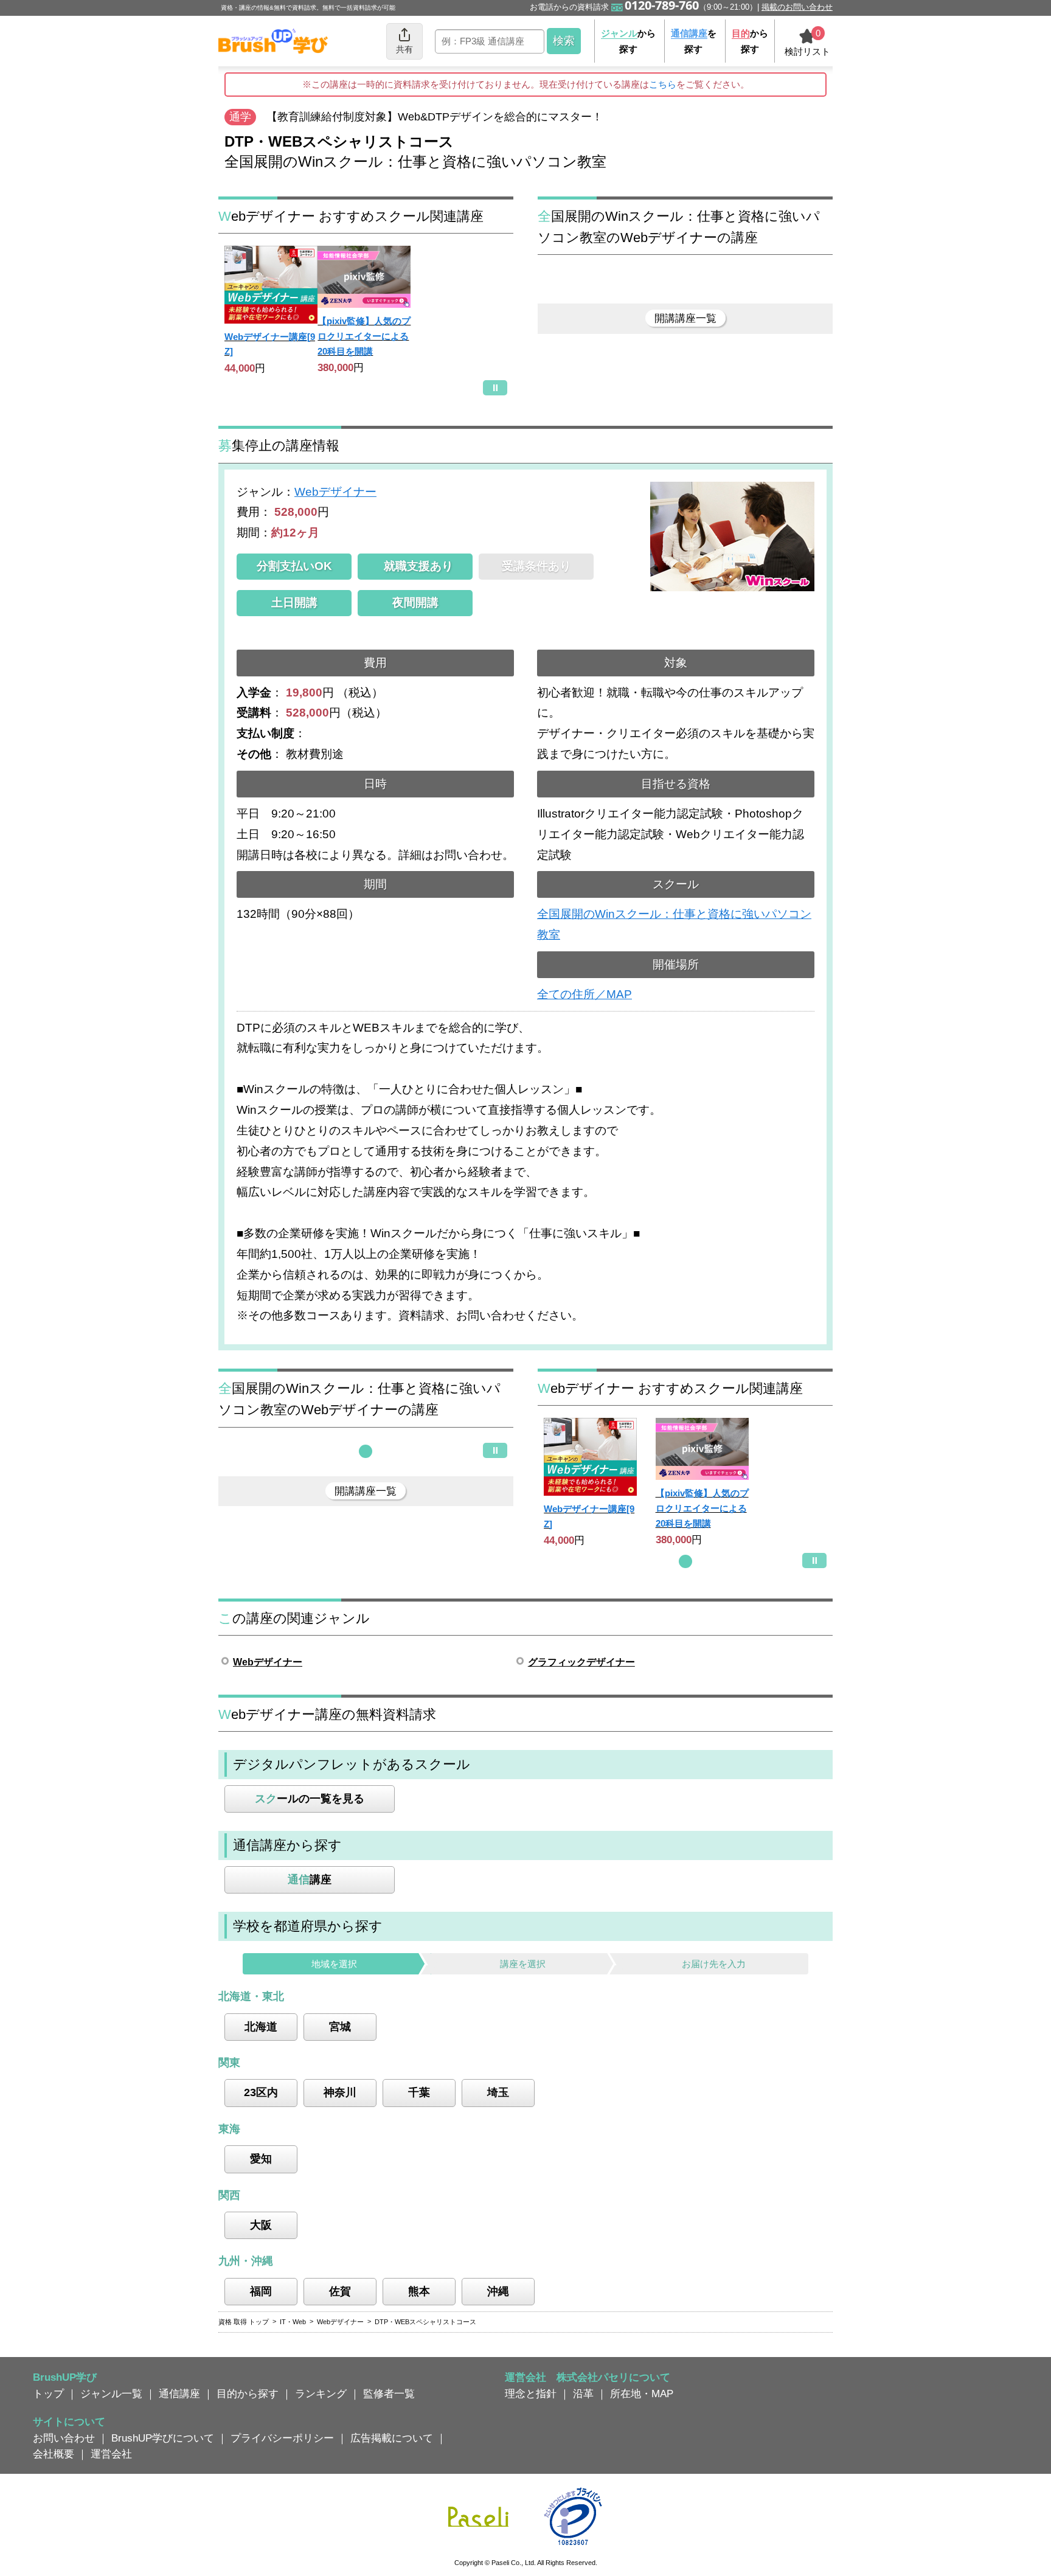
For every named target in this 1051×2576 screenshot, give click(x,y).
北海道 (261, 2027)
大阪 (261, 2225)
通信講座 (179, 2394)
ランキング (321, 2394)
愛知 (261, 2159)
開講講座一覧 (685, 318)
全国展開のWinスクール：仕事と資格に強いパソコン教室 (674, 924)
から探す (628, 41)
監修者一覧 (389, 2394)
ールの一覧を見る (310, 1799)
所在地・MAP (642, 2394)
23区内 (261, 2092)
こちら (663, 84)
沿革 (583, 2394)
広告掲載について (392, 2438)
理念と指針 (531, 2394)
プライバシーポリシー (282, 2438)
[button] (366, 1451)
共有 (404, 49)
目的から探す (248, 2394)
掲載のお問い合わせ (797, 7)
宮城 (340, 2027)
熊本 (419, 2291)
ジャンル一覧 (111, 2394)
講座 (310, 1880)
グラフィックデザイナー (581, 1662)
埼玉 (498, 2092)
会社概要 (54, 2454)
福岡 (261, 2291)
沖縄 (498, 2291)
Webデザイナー (335, 492)
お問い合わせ (64, 2438)
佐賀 (340, 2291)
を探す (694, 41)
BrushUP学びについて (163, 2438)
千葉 (419, 2092)
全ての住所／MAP (584, 994)
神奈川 (340, 2092)
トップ (48, 2394)
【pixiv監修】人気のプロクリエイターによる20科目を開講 (364, 336)
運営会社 (111, 2454)
